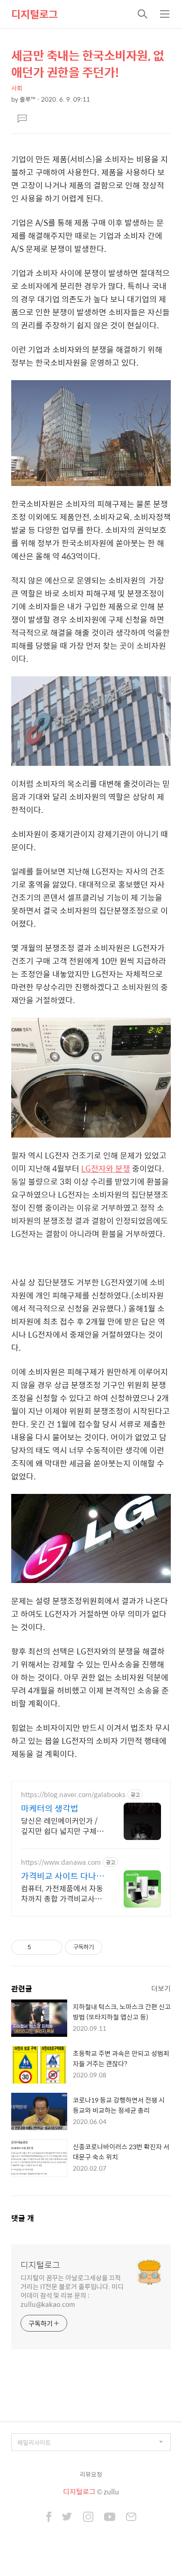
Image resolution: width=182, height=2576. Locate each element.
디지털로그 (35, 14)
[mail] (131, 2518)
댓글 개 (23, 2218)
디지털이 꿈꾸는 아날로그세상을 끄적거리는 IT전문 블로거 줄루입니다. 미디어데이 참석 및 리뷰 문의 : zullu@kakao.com (72, 2291)
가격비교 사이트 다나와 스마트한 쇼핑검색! (63, 1876)
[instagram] (88, 2518)
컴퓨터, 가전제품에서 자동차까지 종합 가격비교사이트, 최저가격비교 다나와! (62, 1893)
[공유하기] (40, 1947)
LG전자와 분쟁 (106, 1168)
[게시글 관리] (52, 1947)
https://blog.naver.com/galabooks (73, 1795)
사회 (17, 88)
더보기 (161, 1988)
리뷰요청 (91, 2474)
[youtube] (110, 2518)
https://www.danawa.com (61, 1862)
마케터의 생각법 (50, 1808)
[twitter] (67, 2518)
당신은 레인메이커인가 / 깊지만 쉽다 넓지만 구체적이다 (62, 1826)
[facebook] (49, 2518)
